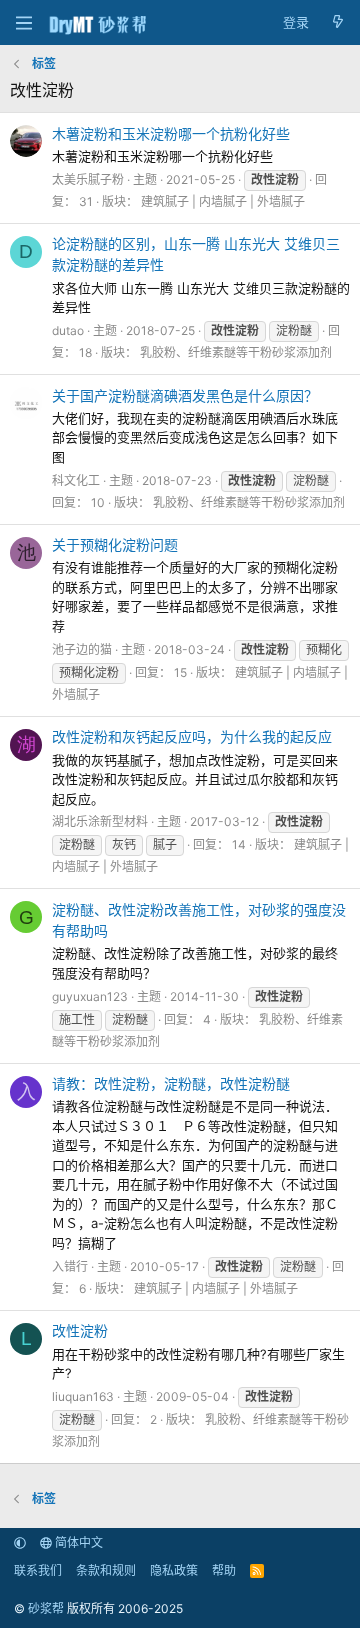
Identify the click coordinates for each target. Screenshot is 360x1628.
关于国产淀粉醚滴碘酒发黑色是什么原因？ (185, 395)
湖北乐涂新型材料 (100, 821)
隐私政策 (174, 1570)
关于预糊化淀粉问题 (115, 544)
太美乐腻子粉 (88, 179)
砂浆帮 (46, 1608)
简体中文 (77, 1542)
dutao (68, 330)
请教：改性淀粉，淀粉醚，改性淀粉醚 (171, 1083)
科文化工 (76, 480)
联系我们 (38, 1570)
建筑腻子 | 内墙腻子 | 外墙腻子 (223, 201)
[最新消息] (337, 23)
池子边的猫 (82, 649)
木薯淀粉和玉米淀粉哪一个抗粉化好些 (171, 133)
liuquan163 (83, 1396)
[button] (20, 1542)
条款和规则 (106, 1570)
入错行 (70, 1266)
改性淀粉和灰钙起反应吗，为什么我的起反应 (192, 736)
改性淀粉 (80, 1330)
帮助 (224, 1570)
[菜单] (23, 23)
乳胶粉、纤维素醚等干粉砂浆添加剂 (236, 352)
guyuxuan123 (90, 996)
